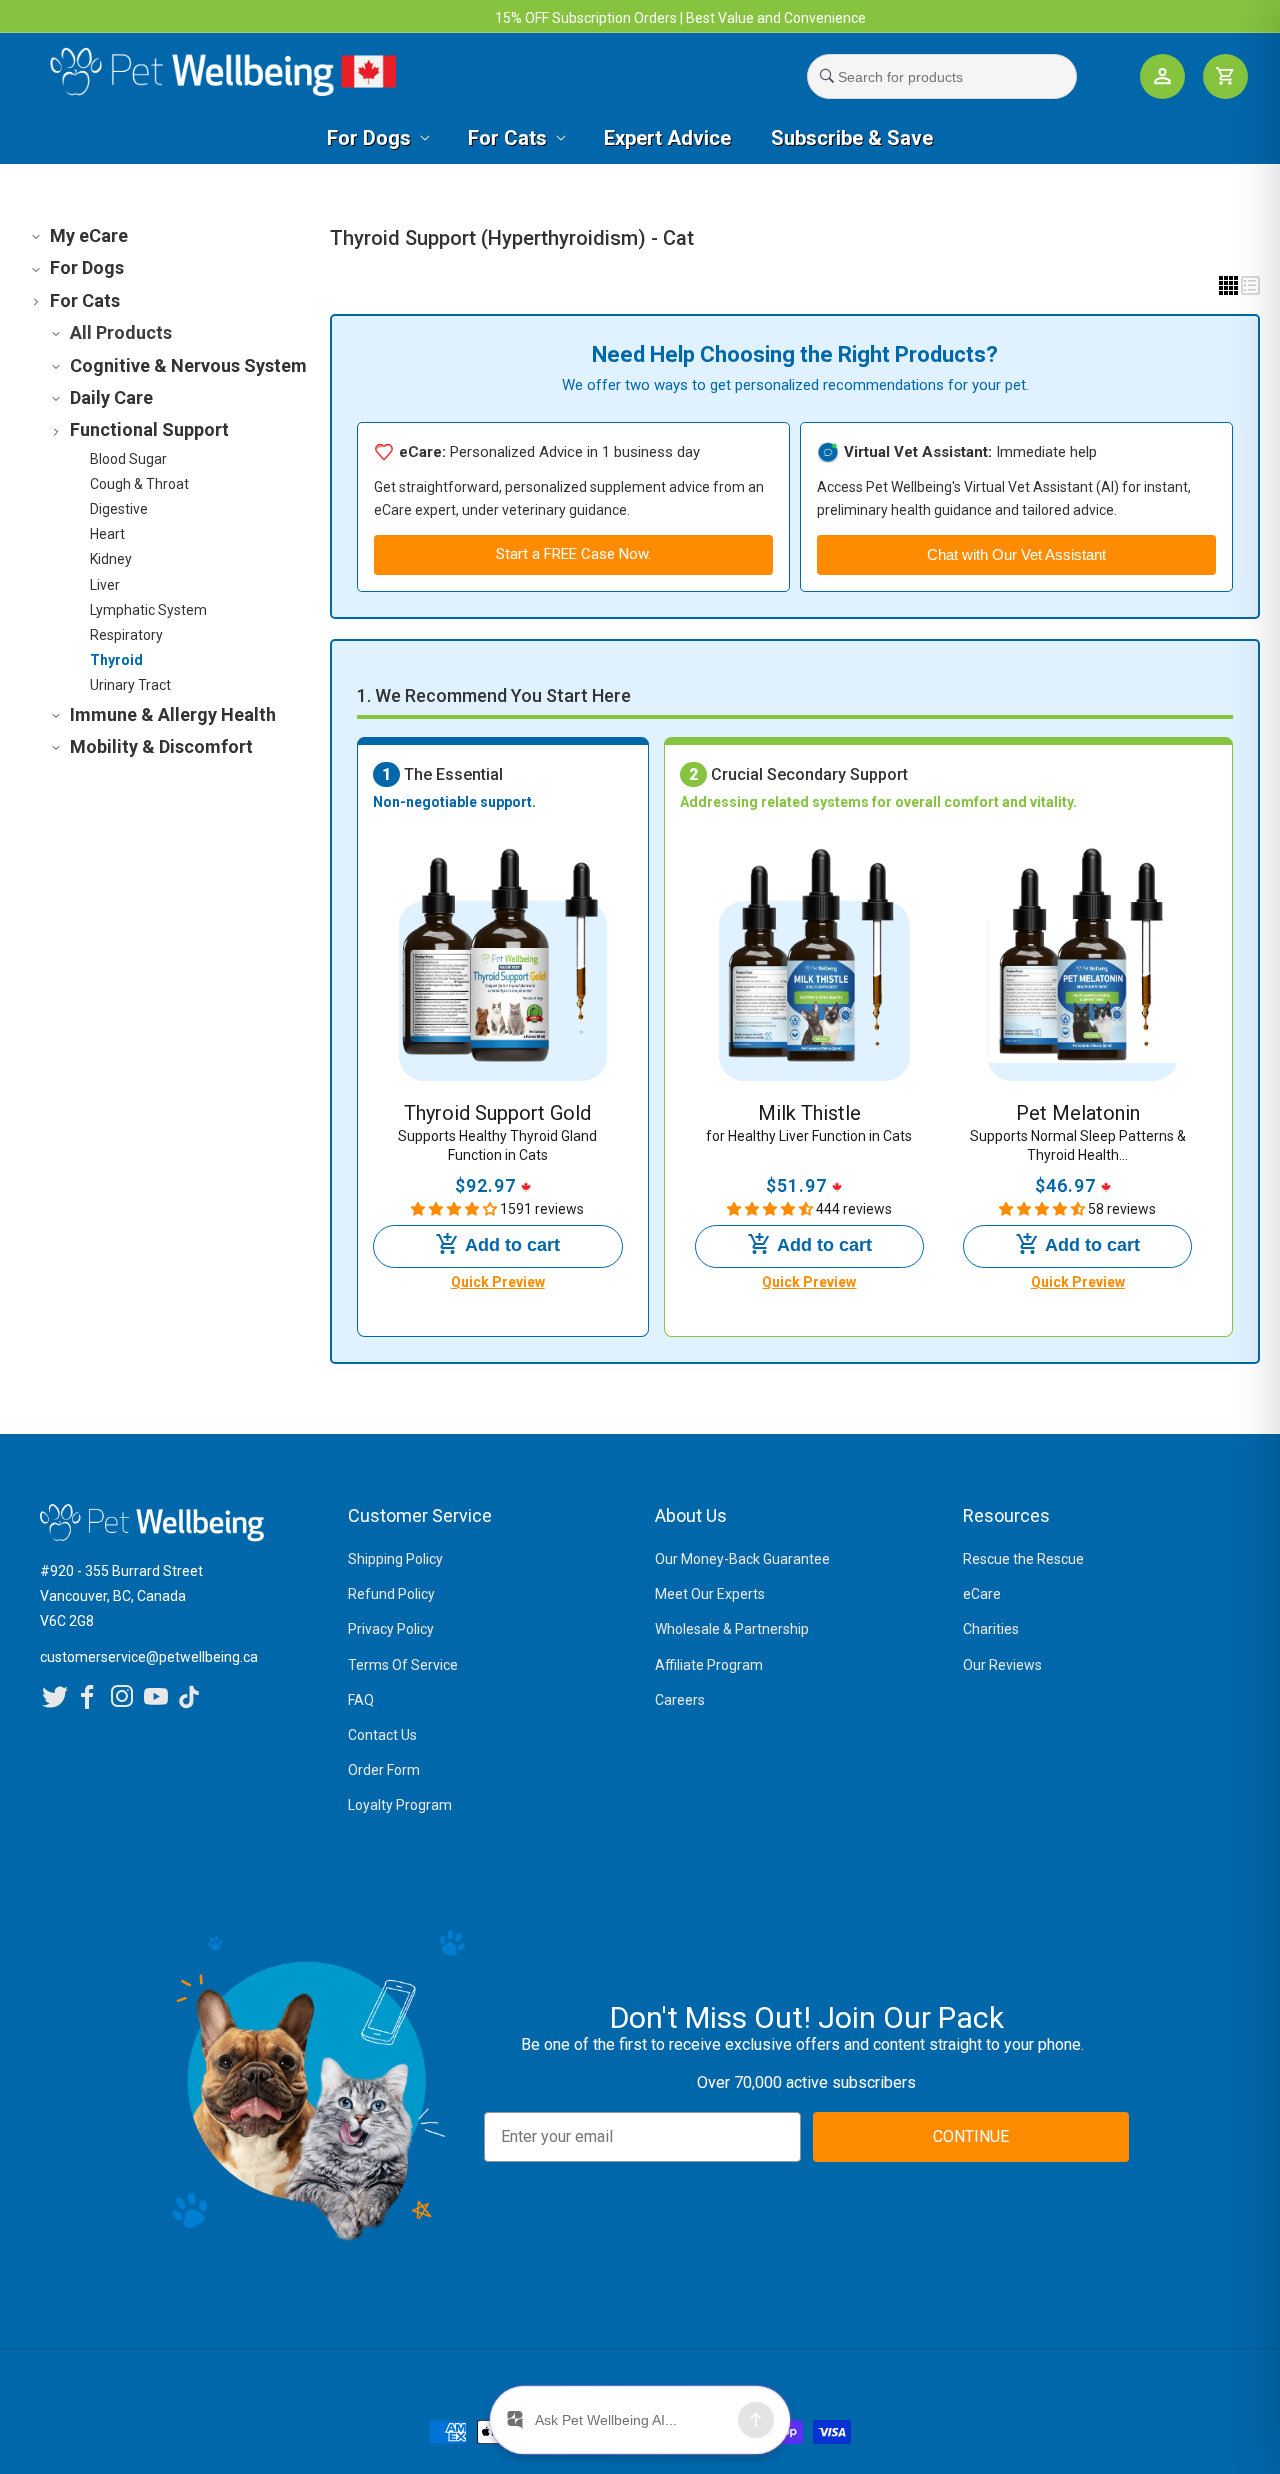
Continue (440, 1417)
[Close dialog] (1014, 1010)
